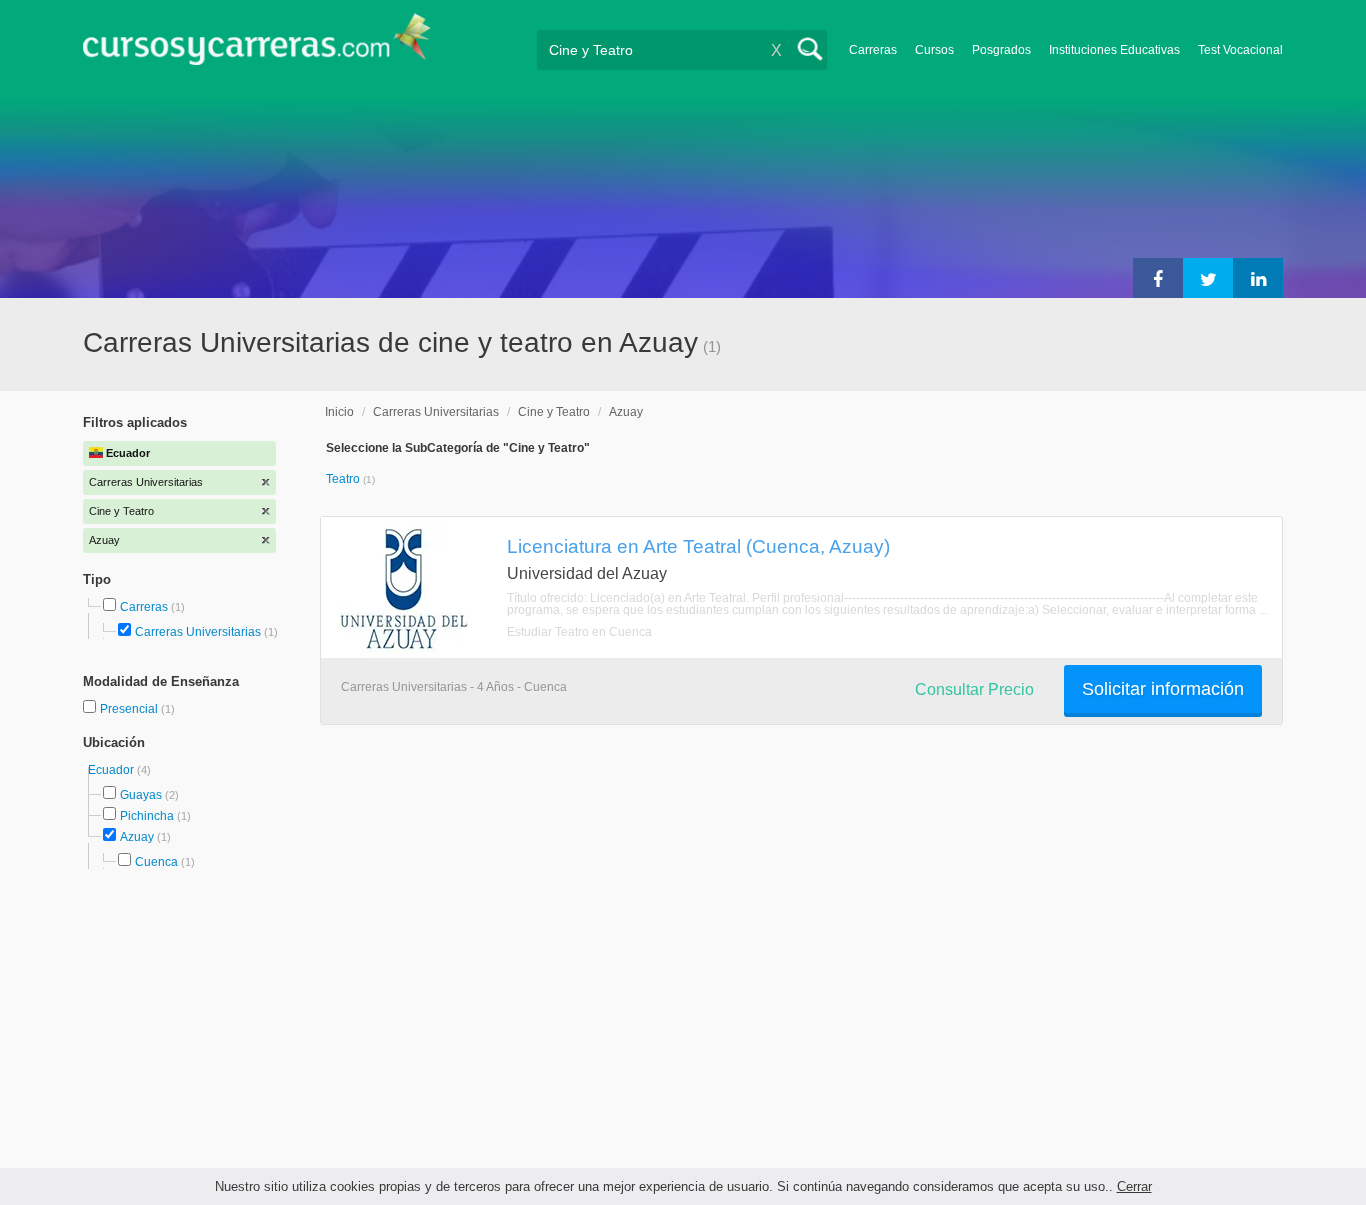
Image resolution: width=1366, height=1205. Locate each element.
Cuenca (156, 862)
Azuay (137, 837)
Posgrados (1001, 50)
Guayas (141, 795)
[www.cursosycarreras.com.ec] (257, 45)
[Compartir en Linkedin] (1258, 278)
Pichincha (147, 816)
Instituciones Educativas (1114, 50)
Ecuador (112, 770)
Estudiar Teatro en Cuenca (579, 632)
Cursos (934, 50)
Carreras (873, 50)
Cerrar (1134, 1186)
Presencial (130, 709)
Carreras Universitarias (198, 632)
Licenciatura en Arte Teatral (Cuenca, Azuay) (698, 546)
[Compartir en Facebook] (1158, 278)
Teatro (344, 479)
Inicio (339, 412)
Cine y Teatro (554, 412)
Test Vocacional (1240, 50)
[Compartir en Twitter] (1208, 278)
